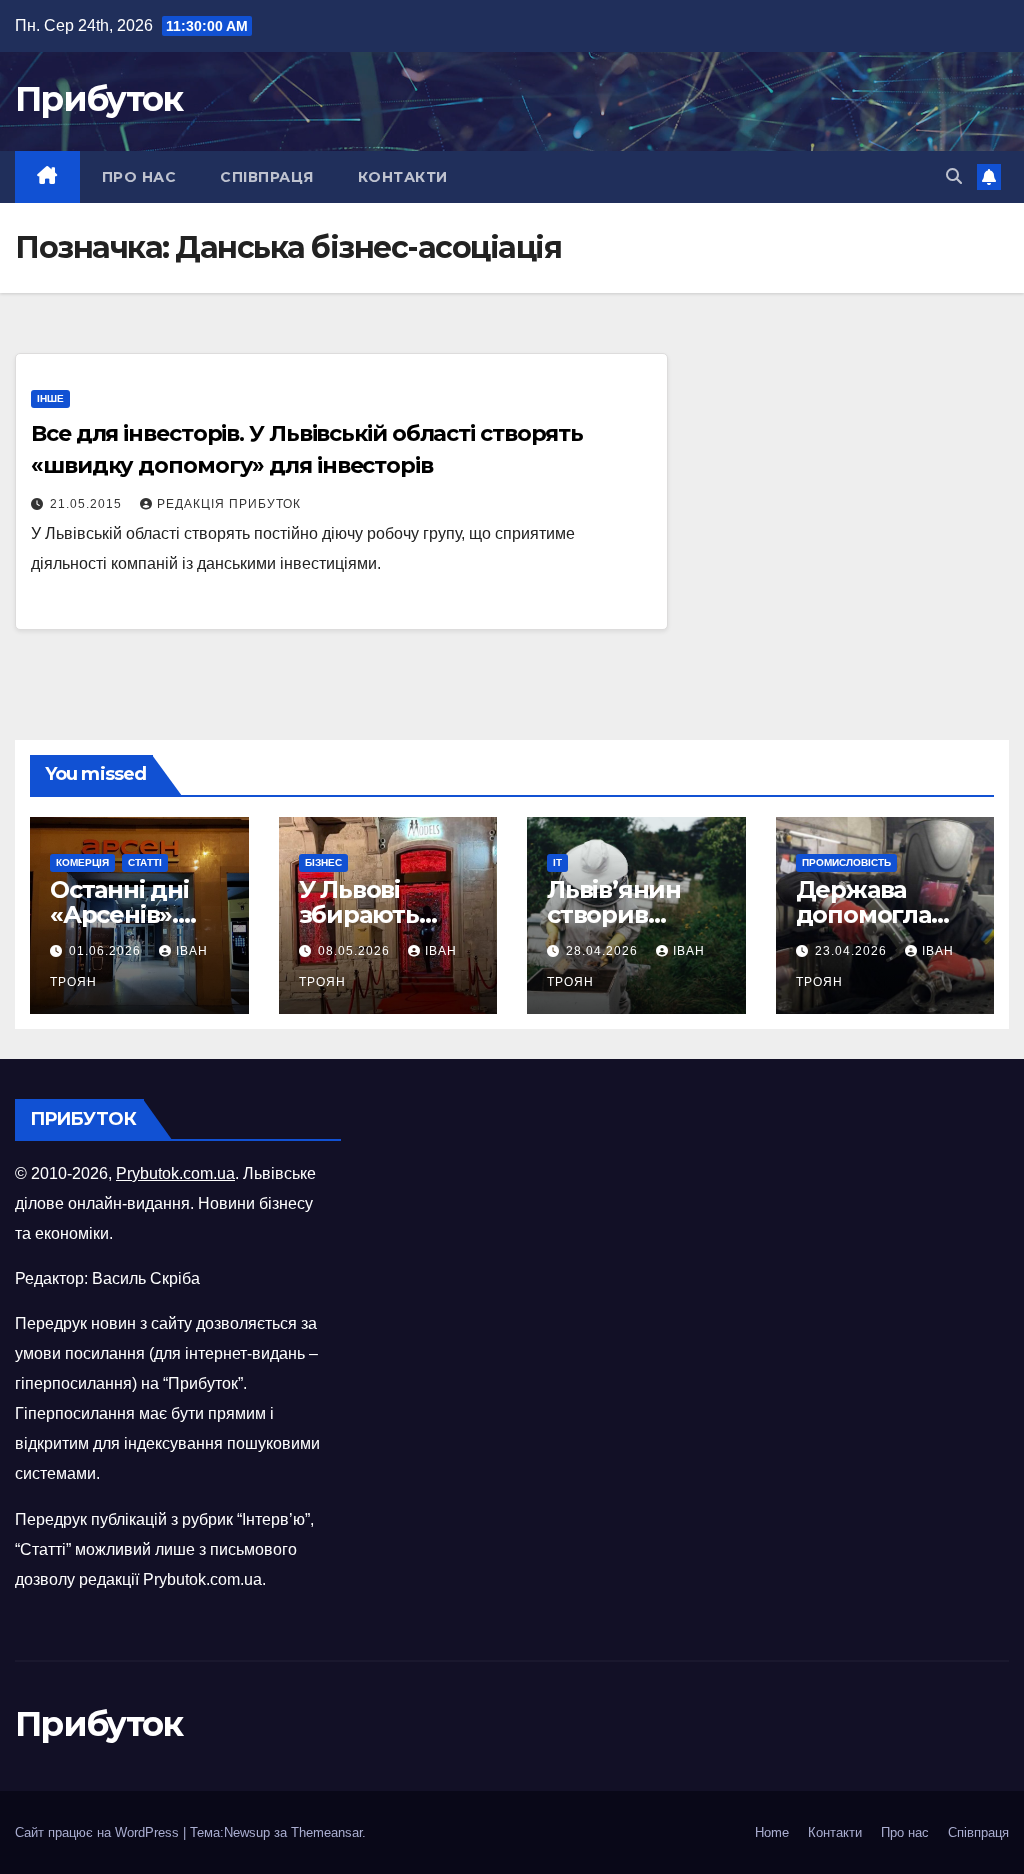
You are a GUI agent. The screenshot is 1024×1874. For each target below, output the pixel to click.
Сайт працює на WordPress (99, 1832)
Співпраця (267, 177)
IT (557, 862)
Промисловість (846, 862)
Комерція (82, 862)
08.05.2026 (356, 951)
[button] (954, 176)
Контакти (403, 177)
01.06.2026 (107, 951)
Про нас (139, 177)
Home (772, 1832)
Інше (50, 398)
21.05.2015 (88, 504)
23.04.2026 (853, 951)
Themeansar (326, 1832)
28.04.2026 (604, 951)
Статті (145, 862)
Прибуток (98, 99)
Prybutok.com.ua (175, 1173)
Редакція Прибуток (229, 504)
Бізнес (323, 862)
